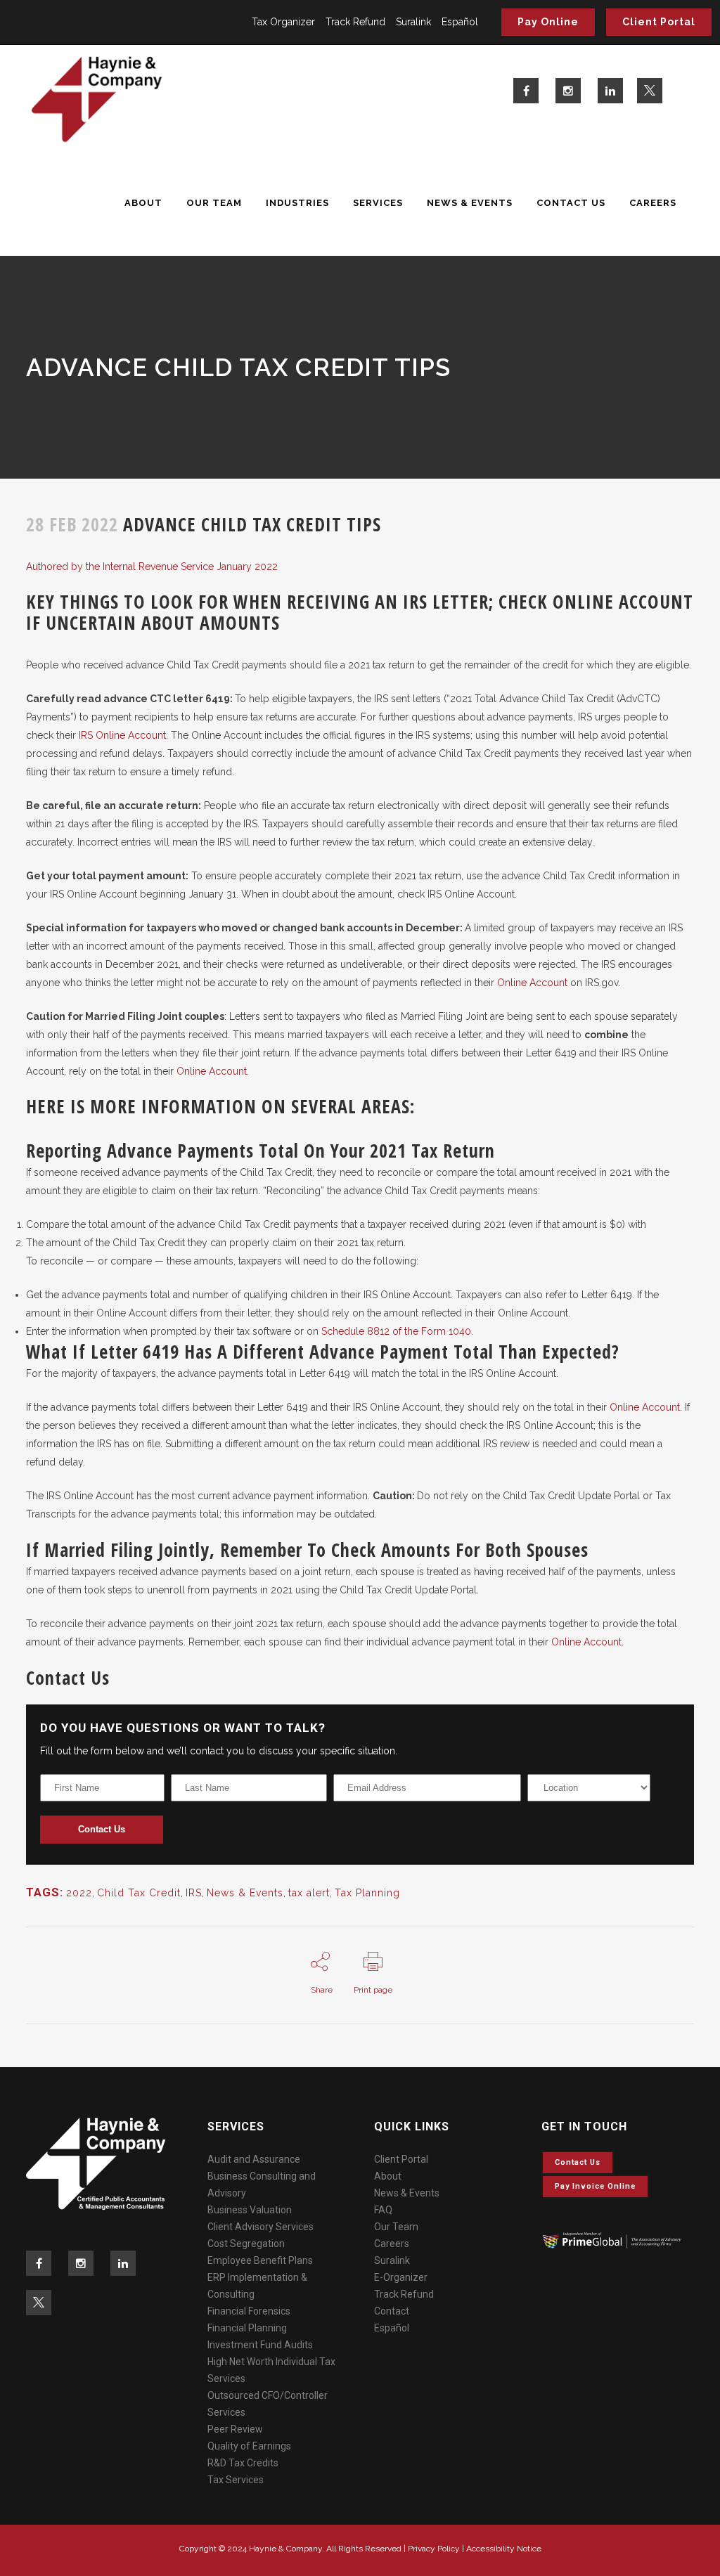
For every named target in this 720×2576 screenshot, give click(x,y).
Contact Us (102, 1829)
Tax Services (236, 2480)
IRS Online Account (122, 735)
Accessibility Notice (504, 2549)
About (388, 2176)
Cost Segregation (246, 2244)
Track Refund (355, 22)
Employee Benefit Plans (260, 2260)
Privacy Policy (434, 2549)
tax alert (309, 1893)
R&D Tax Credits (243, 2463)
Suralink (413, 22)
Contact (392, 2311)
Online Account (532, 983)
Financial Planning (247, 2328)
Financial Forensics (249, 2311)
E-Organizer (401, 2277)
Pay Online (548, 22)
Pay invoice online (595, 2186)
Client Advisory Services (261, 2227)
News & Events (245, 1893)
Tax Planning (367, 1893)
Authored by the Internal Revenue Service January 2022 (152, 567)
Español (460, 22)
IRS (194, 1893)
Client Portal (659, 22)
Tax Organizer (283, 22)
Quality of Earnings (249, 2446)
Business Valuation (250, 2210)
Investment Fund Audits (260, 2345)
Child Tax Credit (139, 1893)
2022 (79, 1893)
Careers (392, 2244)
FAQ (383, 2210)
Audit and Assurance (254, 2159)
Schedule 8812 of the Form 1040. (397, 1331)
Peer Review (235, 2429)
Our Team (396, 2227)
